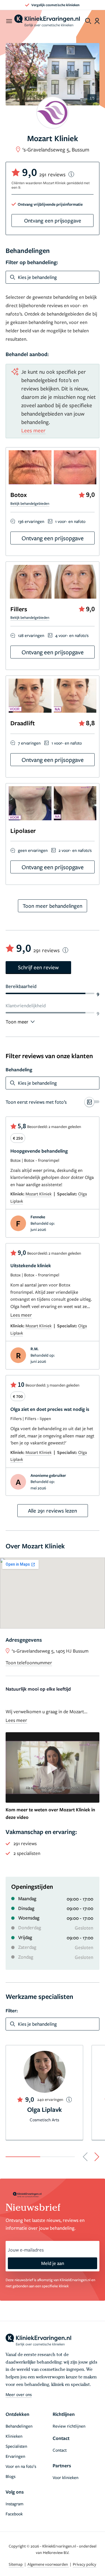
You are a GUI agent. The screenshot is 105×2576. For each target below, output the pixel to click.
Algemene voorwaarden (48, 2564)
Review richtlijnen (69, 2426)
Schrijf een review (38, 967)
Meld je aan (53, 2263)
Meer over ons (19, 2394)
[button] (85, 2157)
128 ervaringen (31, 635)
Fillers (19, 609)
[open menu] (9, 21)
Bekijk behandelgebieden (30, 503)
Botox (18, 495)
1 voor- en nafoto (70, 521)
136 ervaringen (31, 521)
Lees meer (33, 430)
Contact (60, 2450)
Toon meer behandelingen (53, 906)
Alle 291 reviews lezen (53, 1510)
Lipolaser (23, 830)
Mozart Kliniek (39, 1194)
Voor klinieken (66, 2477)
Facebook (14, 2514)
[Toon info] (71, 174)
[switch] (53, 1102)
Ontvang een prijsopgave (53, 220)
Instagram (15, 2504)
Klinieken (14, 2436)
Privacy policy (85, 2564)
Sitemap (16, 2564)
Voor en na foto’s (21, 2466)
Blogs (11, 2476)
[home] (47, 21)
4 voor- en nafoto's (72, 635)
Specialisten (16, 2446)
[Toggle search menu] (88, 21)
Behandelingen (19, 2426)
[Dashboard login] (97, 21)
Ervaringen (15, 2456)
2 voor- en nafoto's (75, 850)
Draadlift (23, 723)
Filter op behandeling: (32, 262)
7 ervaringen (29, 743)
